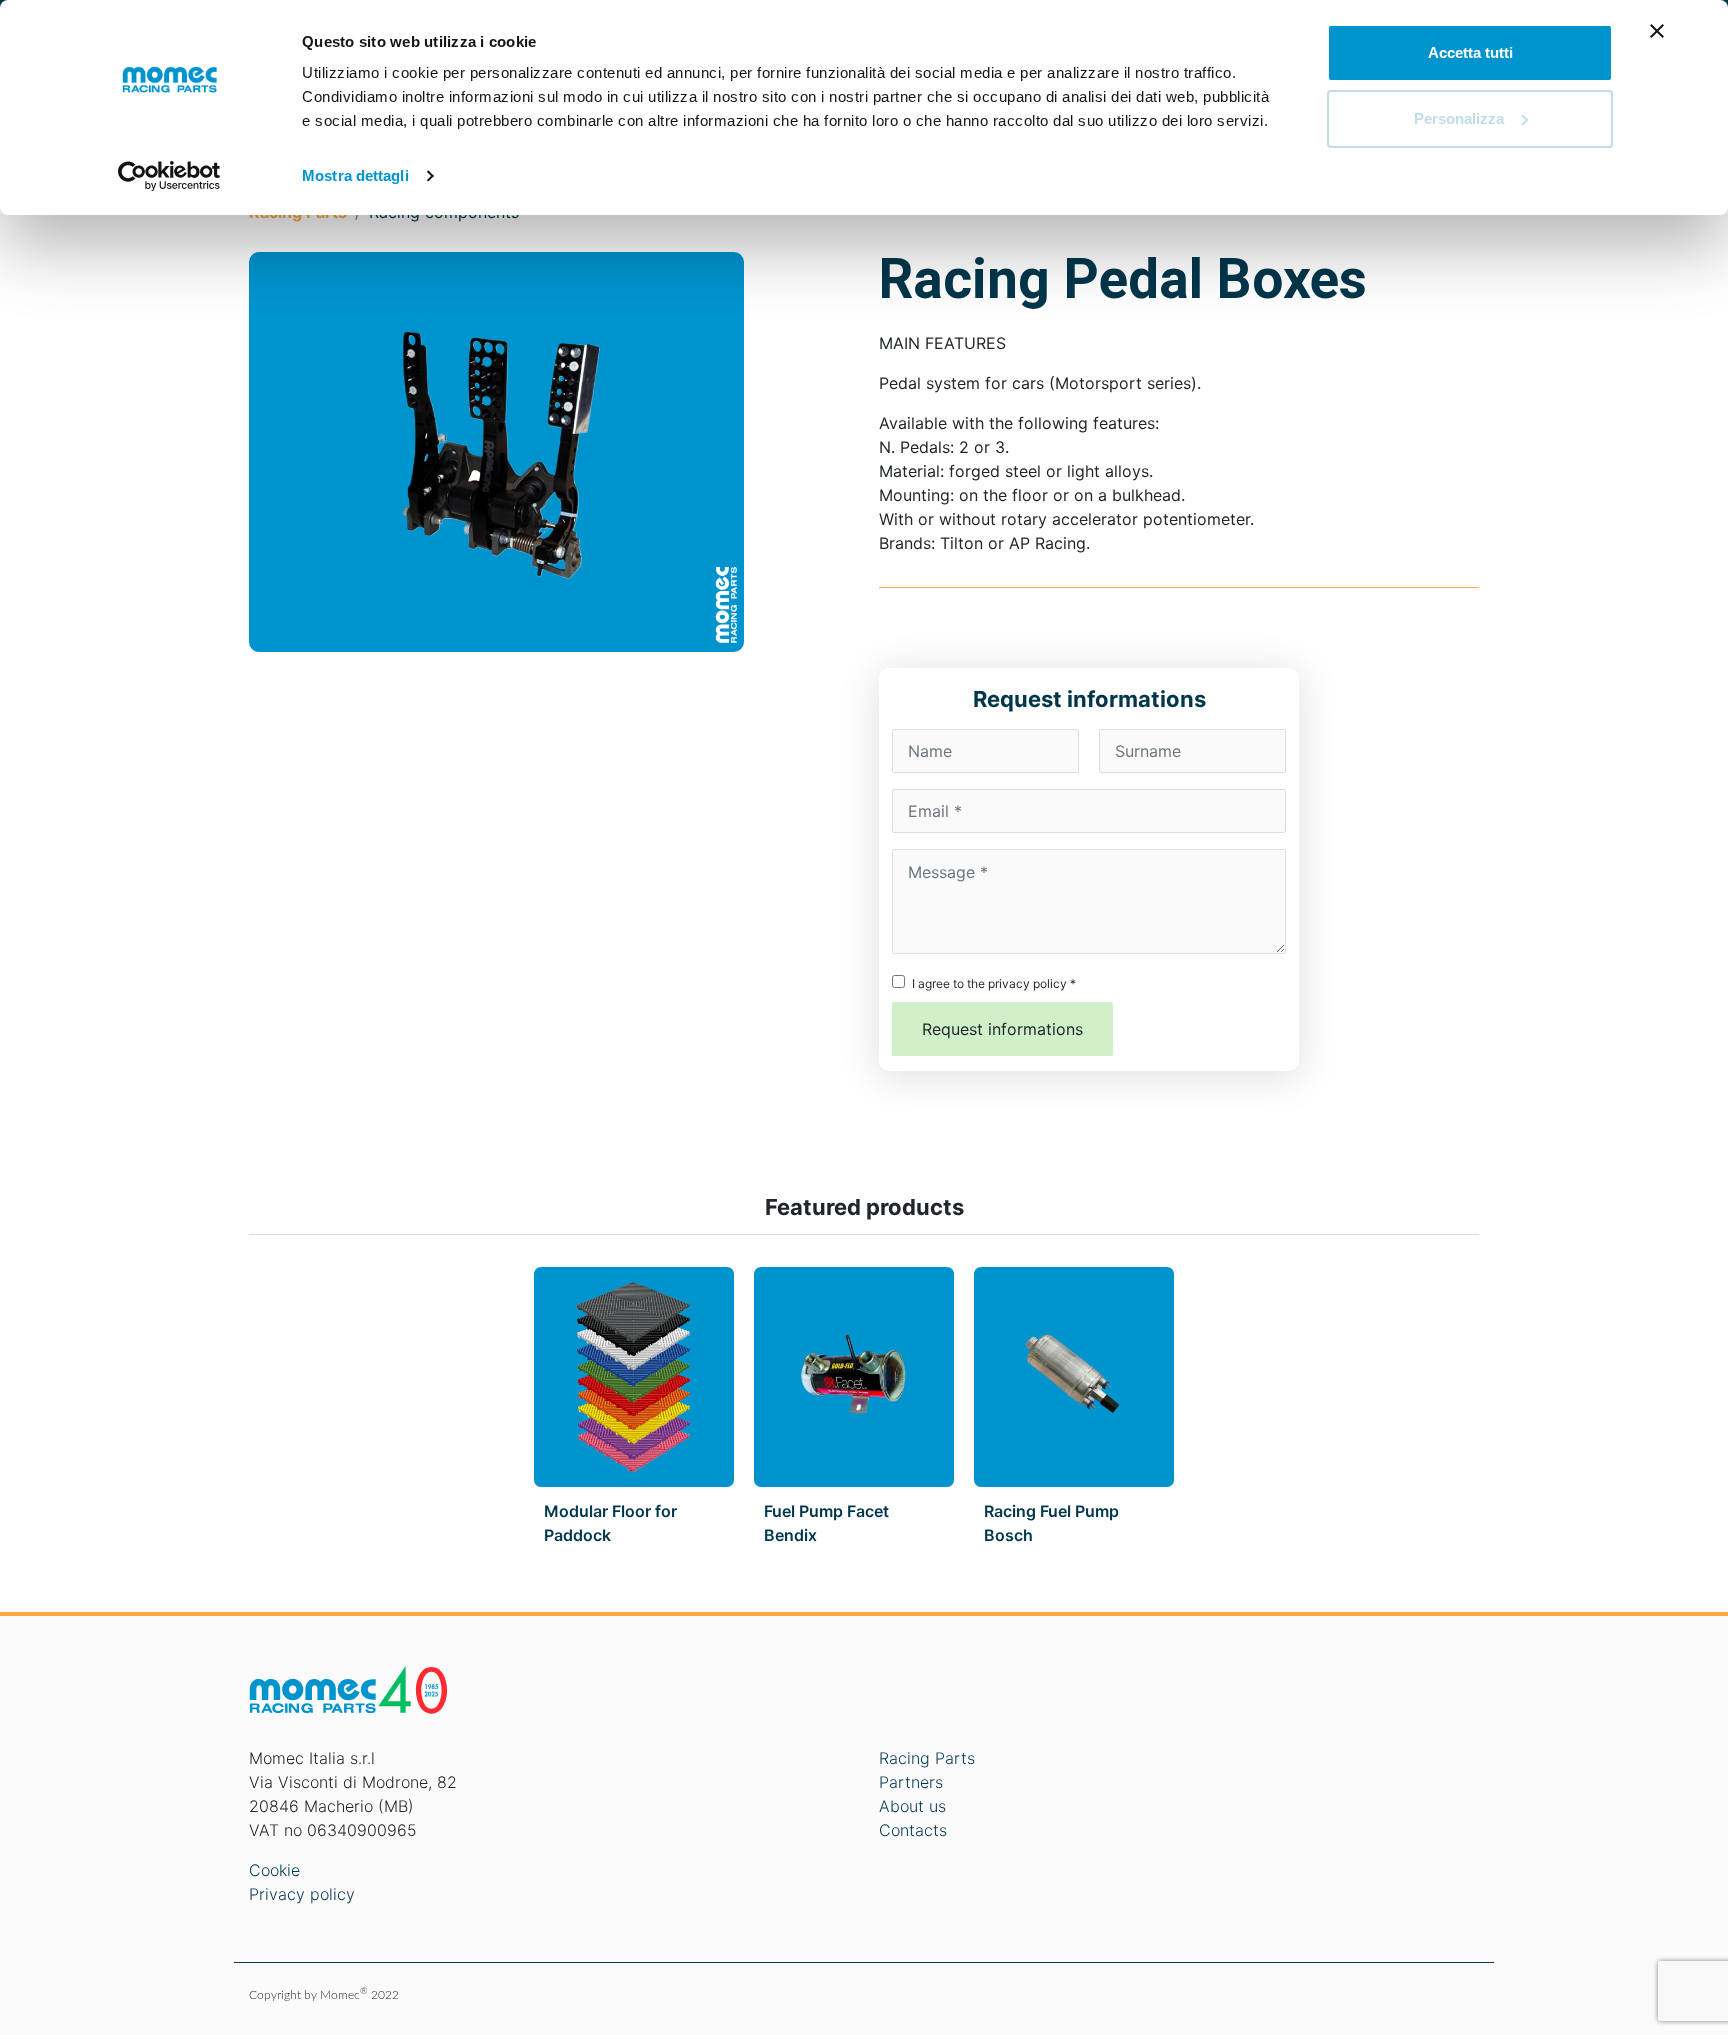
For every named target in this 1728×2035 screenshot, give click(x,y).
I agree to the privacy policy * (994, 983)
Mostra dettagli (355, 175)
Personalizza (1459, 118)
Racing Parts (927, 1758)
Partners (911, 1782)
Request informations (1002, 1029)
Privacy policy (302, 1894)
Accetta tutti (1470, 52)
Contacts (913, 1830)
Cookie (274, 1870)
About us (912, 1806)
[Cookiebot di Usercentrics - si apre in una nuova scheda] (169, 176)
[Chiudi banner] (1657, 31)
